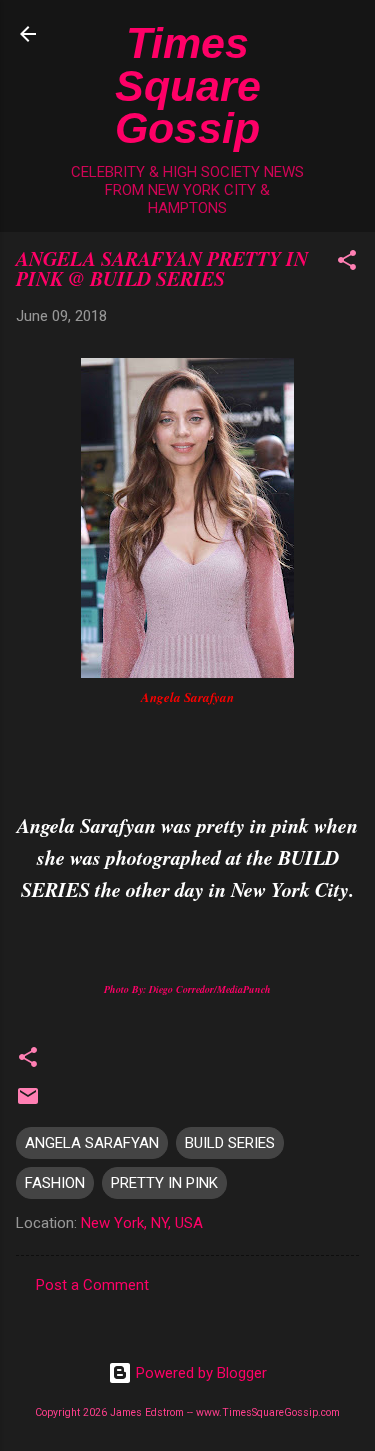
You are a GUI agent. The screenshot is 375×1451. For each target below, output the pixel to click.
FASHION (55, 1183)
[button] (347, 263)
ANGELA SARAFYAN (92, 1143)
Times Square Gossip (188, 85)
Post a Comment (92, 1285)
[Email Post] (28, 1103)
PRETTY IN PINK (164, 1183)
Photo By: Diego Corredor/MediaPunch (187, 989)
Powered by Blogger (199, 1373)
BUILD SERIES (230, 1143)
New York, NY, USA (142, 1223)
